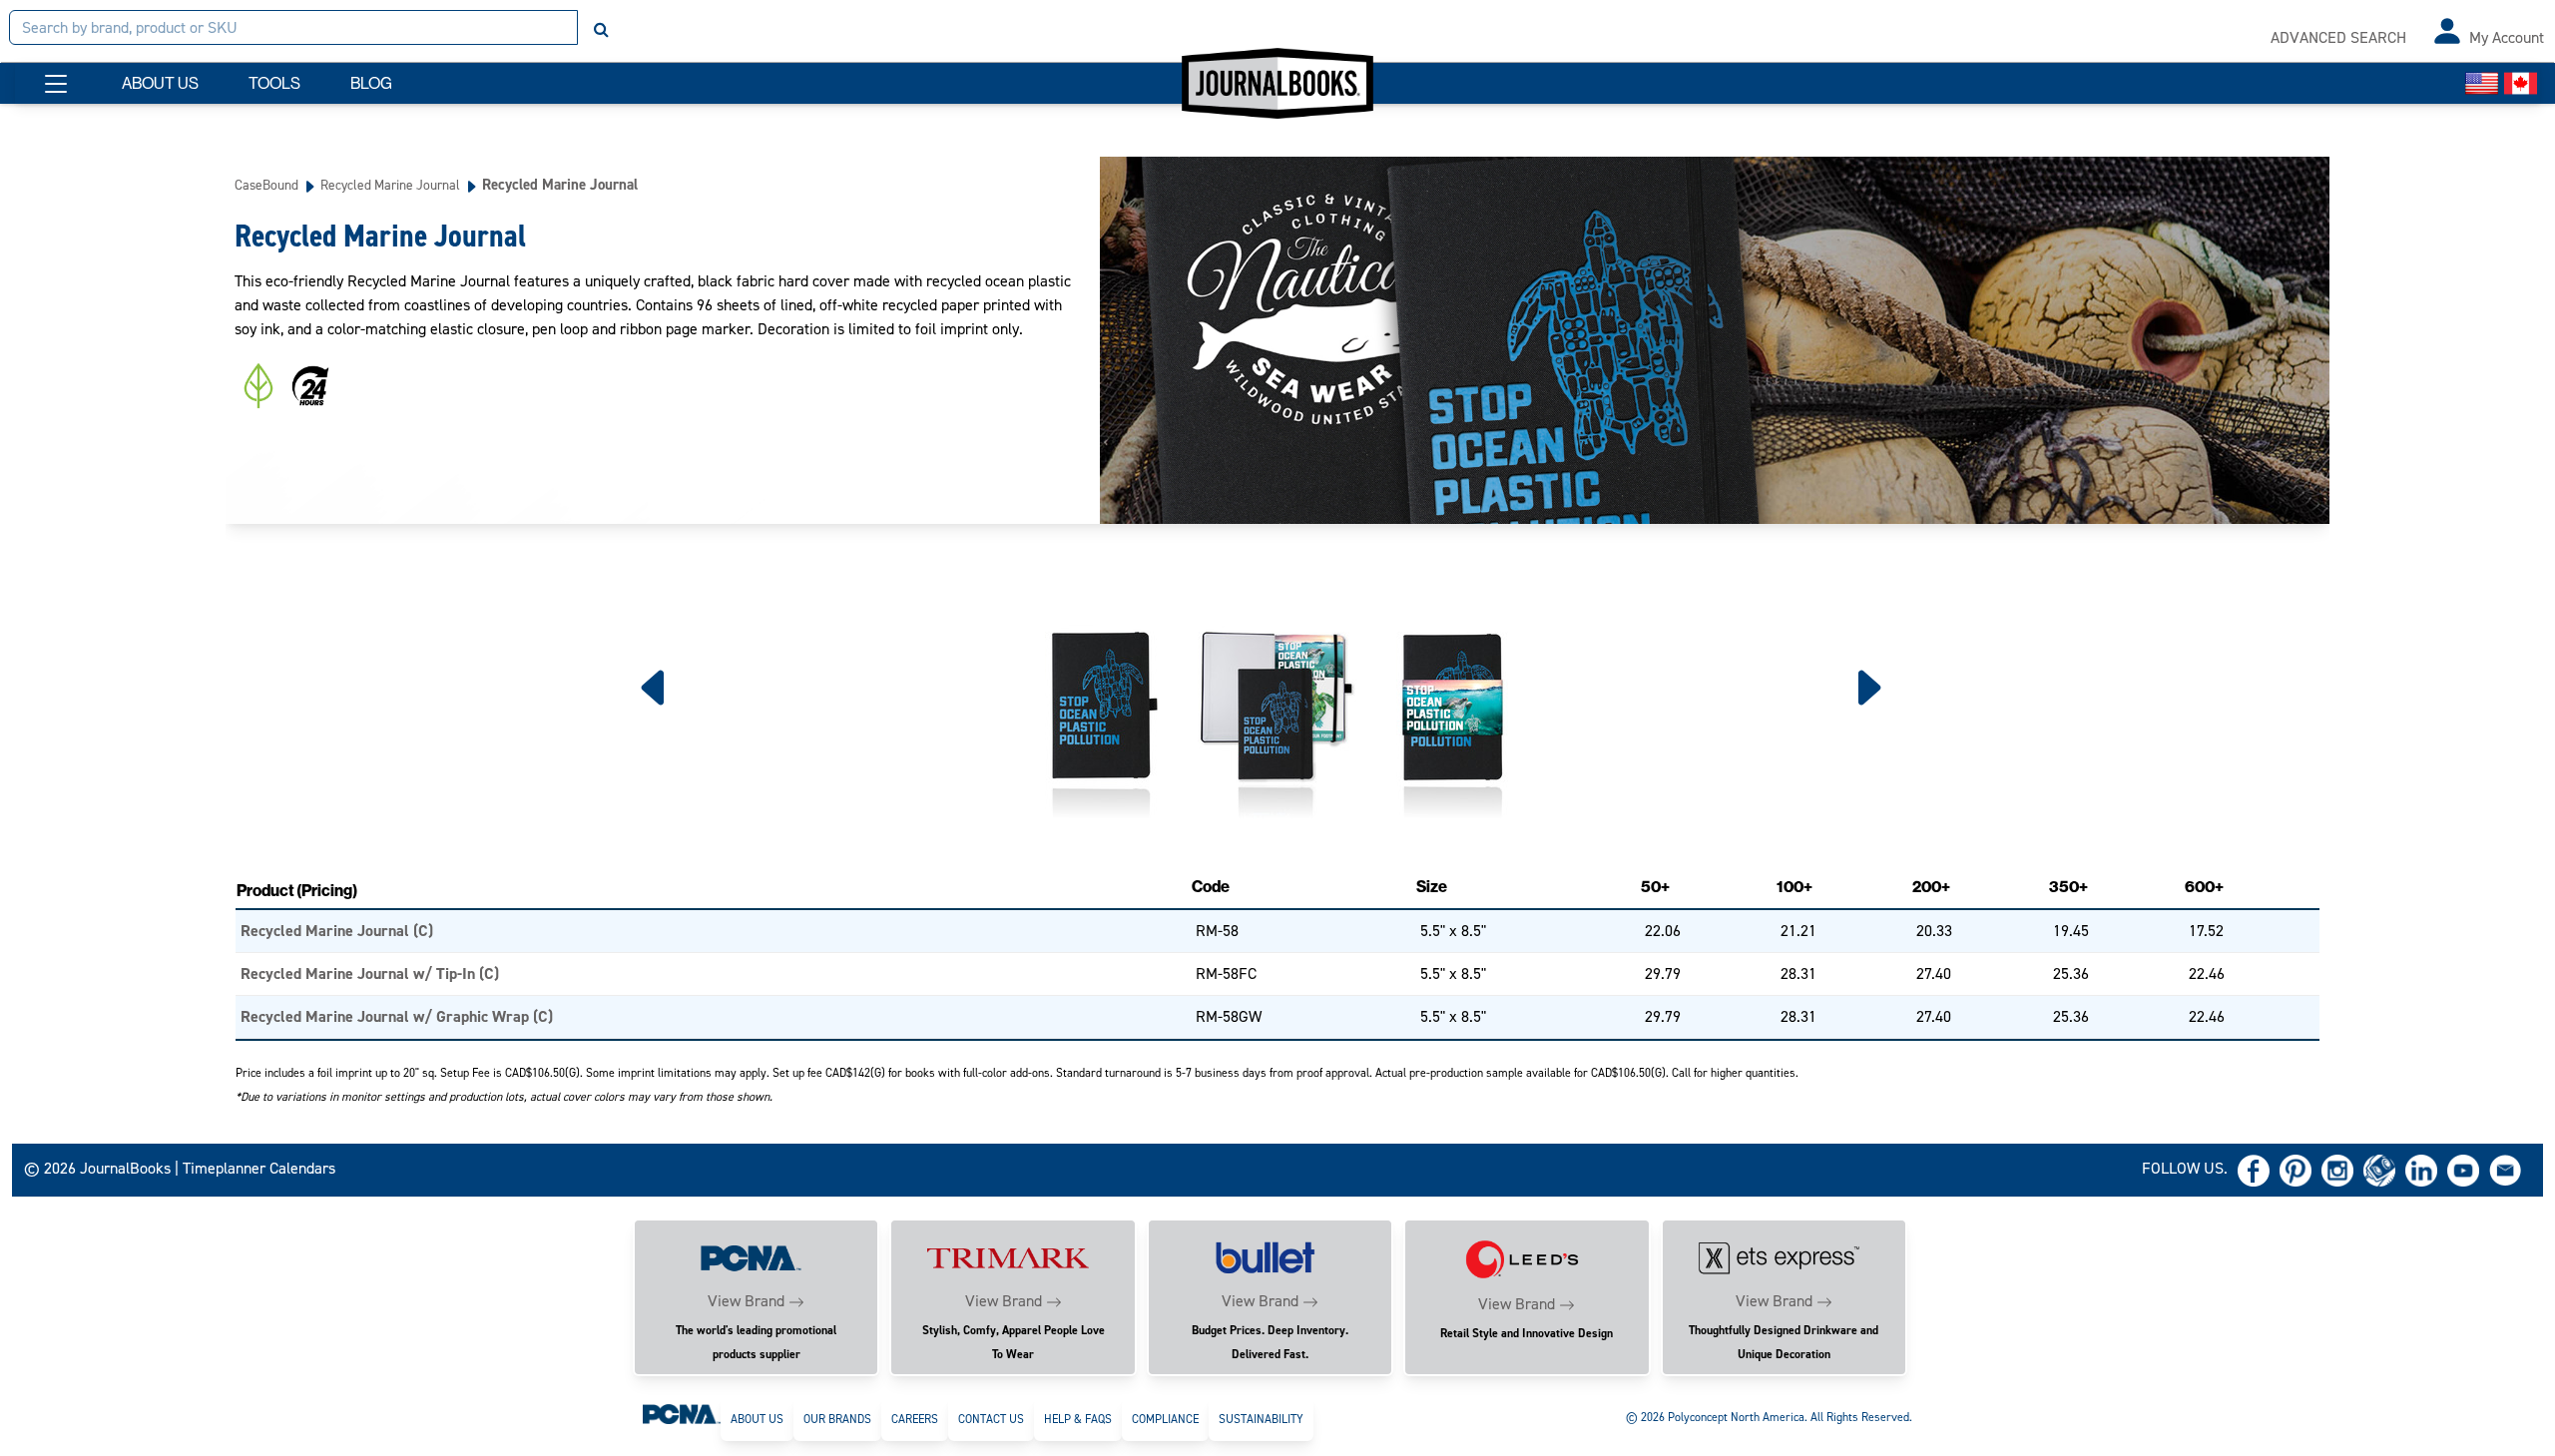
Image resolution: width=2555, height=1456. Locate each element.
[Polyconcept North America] (682, 1413)
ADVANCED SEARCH (2338, 37)
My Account (2507, 37)
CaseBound (266, 185)
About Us (757, 1419)
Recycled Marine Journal (390, 185)
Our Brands (837, 1419)
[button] (56, 84)
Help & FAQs (1078, 1419)
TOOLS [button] (274, 83)
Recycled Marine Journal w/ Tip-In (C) (370, 973)
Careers (915, 1419)
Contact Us (991, 1419)
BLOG (371, 83)
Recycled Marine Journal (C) (337, 931)
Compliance (1165, 1419)
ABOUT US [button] (160, 83)
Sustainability (1261, 1419)
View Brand (746, 1301)
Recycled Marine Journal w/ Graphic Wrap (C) (397, 1016)
